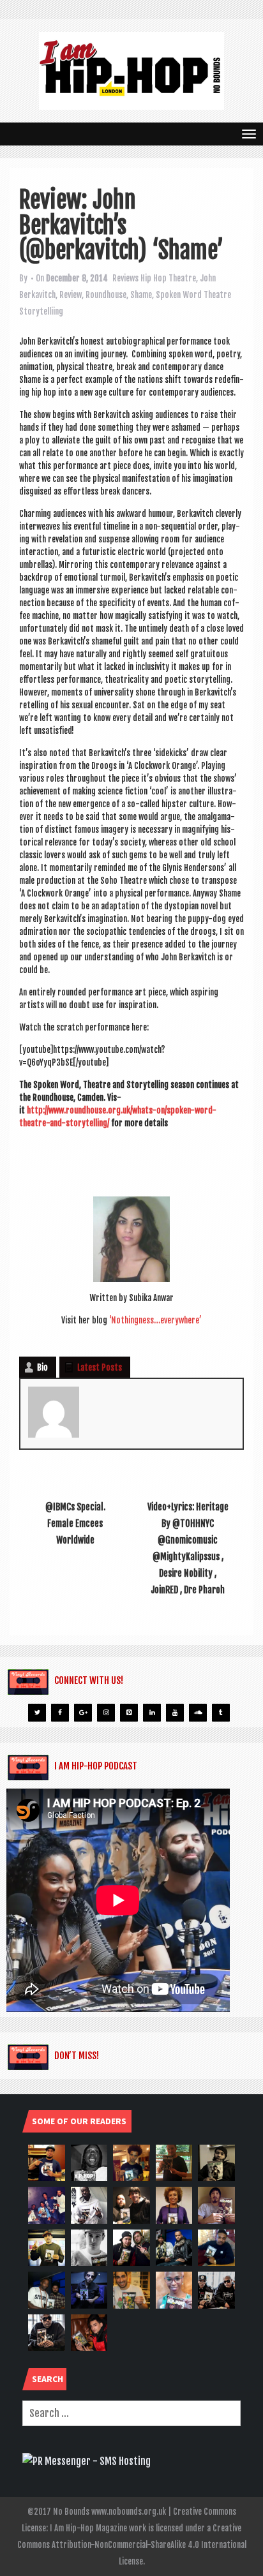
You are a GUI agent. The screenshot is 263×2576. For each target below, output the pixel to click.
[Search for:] (131, 2413)
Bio (42, 1367)
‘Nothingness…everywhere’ (155, 1320)
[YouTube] (175, 1713)
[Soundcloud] (198, 1713)
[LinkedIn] (152, 1713)
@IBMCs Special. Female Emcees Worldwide (75, 1523)
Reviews (125, 278)
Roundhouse (106, 295)
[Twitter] (37, 1713)
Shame (141, 295)
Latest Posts (100, 1367)
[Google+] (83, 1713)
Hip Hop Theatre (168, 278)
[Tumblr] (221, 1713)
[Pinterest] (129, 1713)
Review (71, 295)
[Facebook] (60, 1713)
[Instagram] (106, 1713)
